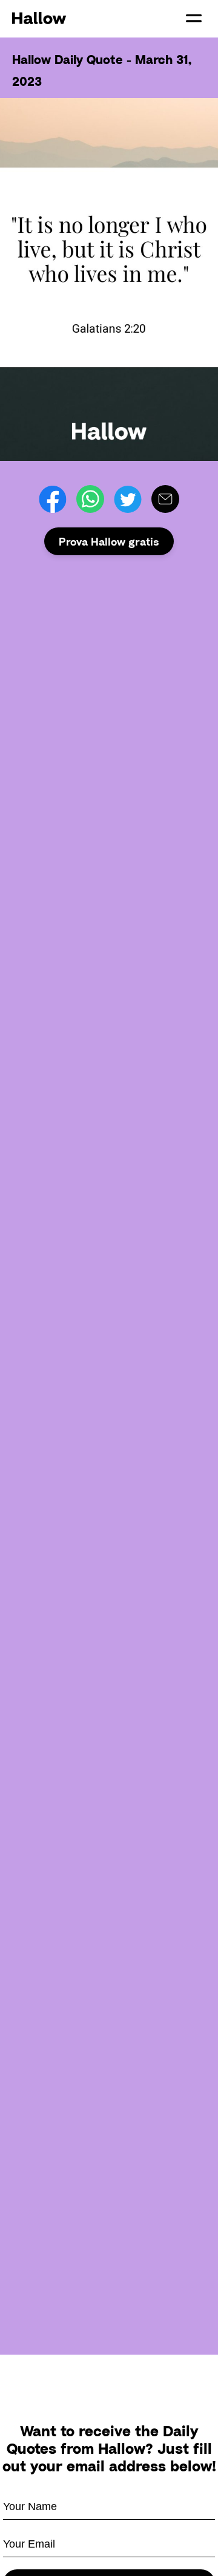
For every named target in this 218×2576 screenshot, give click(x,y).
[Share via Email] (165, 499)
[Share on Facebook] (53, 499)
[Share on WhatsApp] (90, 499)
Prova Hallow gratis (109, 541)
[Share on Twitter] (128, 499)
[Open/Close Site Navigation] (194, 18)
